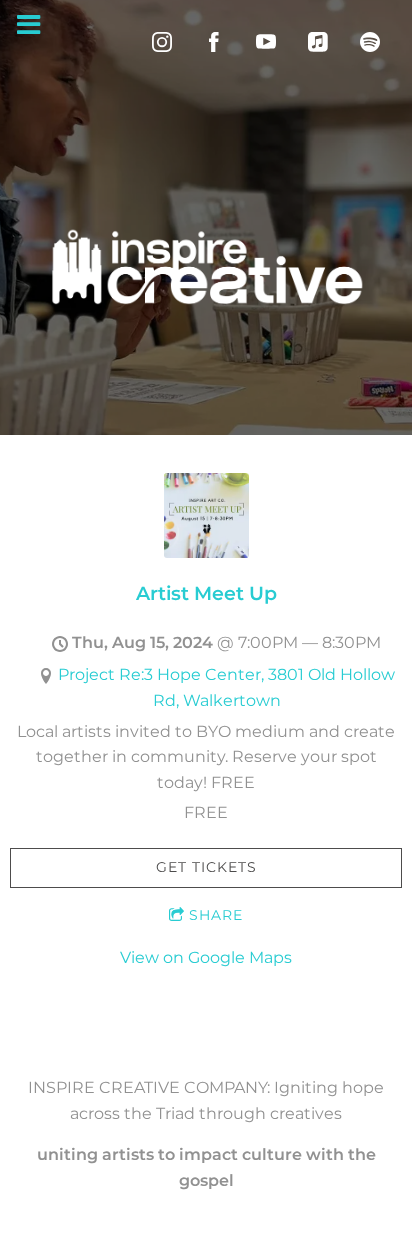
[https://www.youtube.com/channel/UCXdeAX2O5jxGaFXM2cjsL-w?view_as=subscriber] (266, 42)
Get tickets (206, 867)
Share (216, 915)
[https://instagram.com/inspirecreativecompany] (162, 42)
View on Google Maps (206, 957)
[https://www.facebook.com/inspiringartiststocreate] (214, 42)
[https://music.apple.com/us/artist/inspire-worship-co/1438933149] (318, 42)
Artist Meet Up (206, 593)
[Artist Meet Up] (206, 552)
